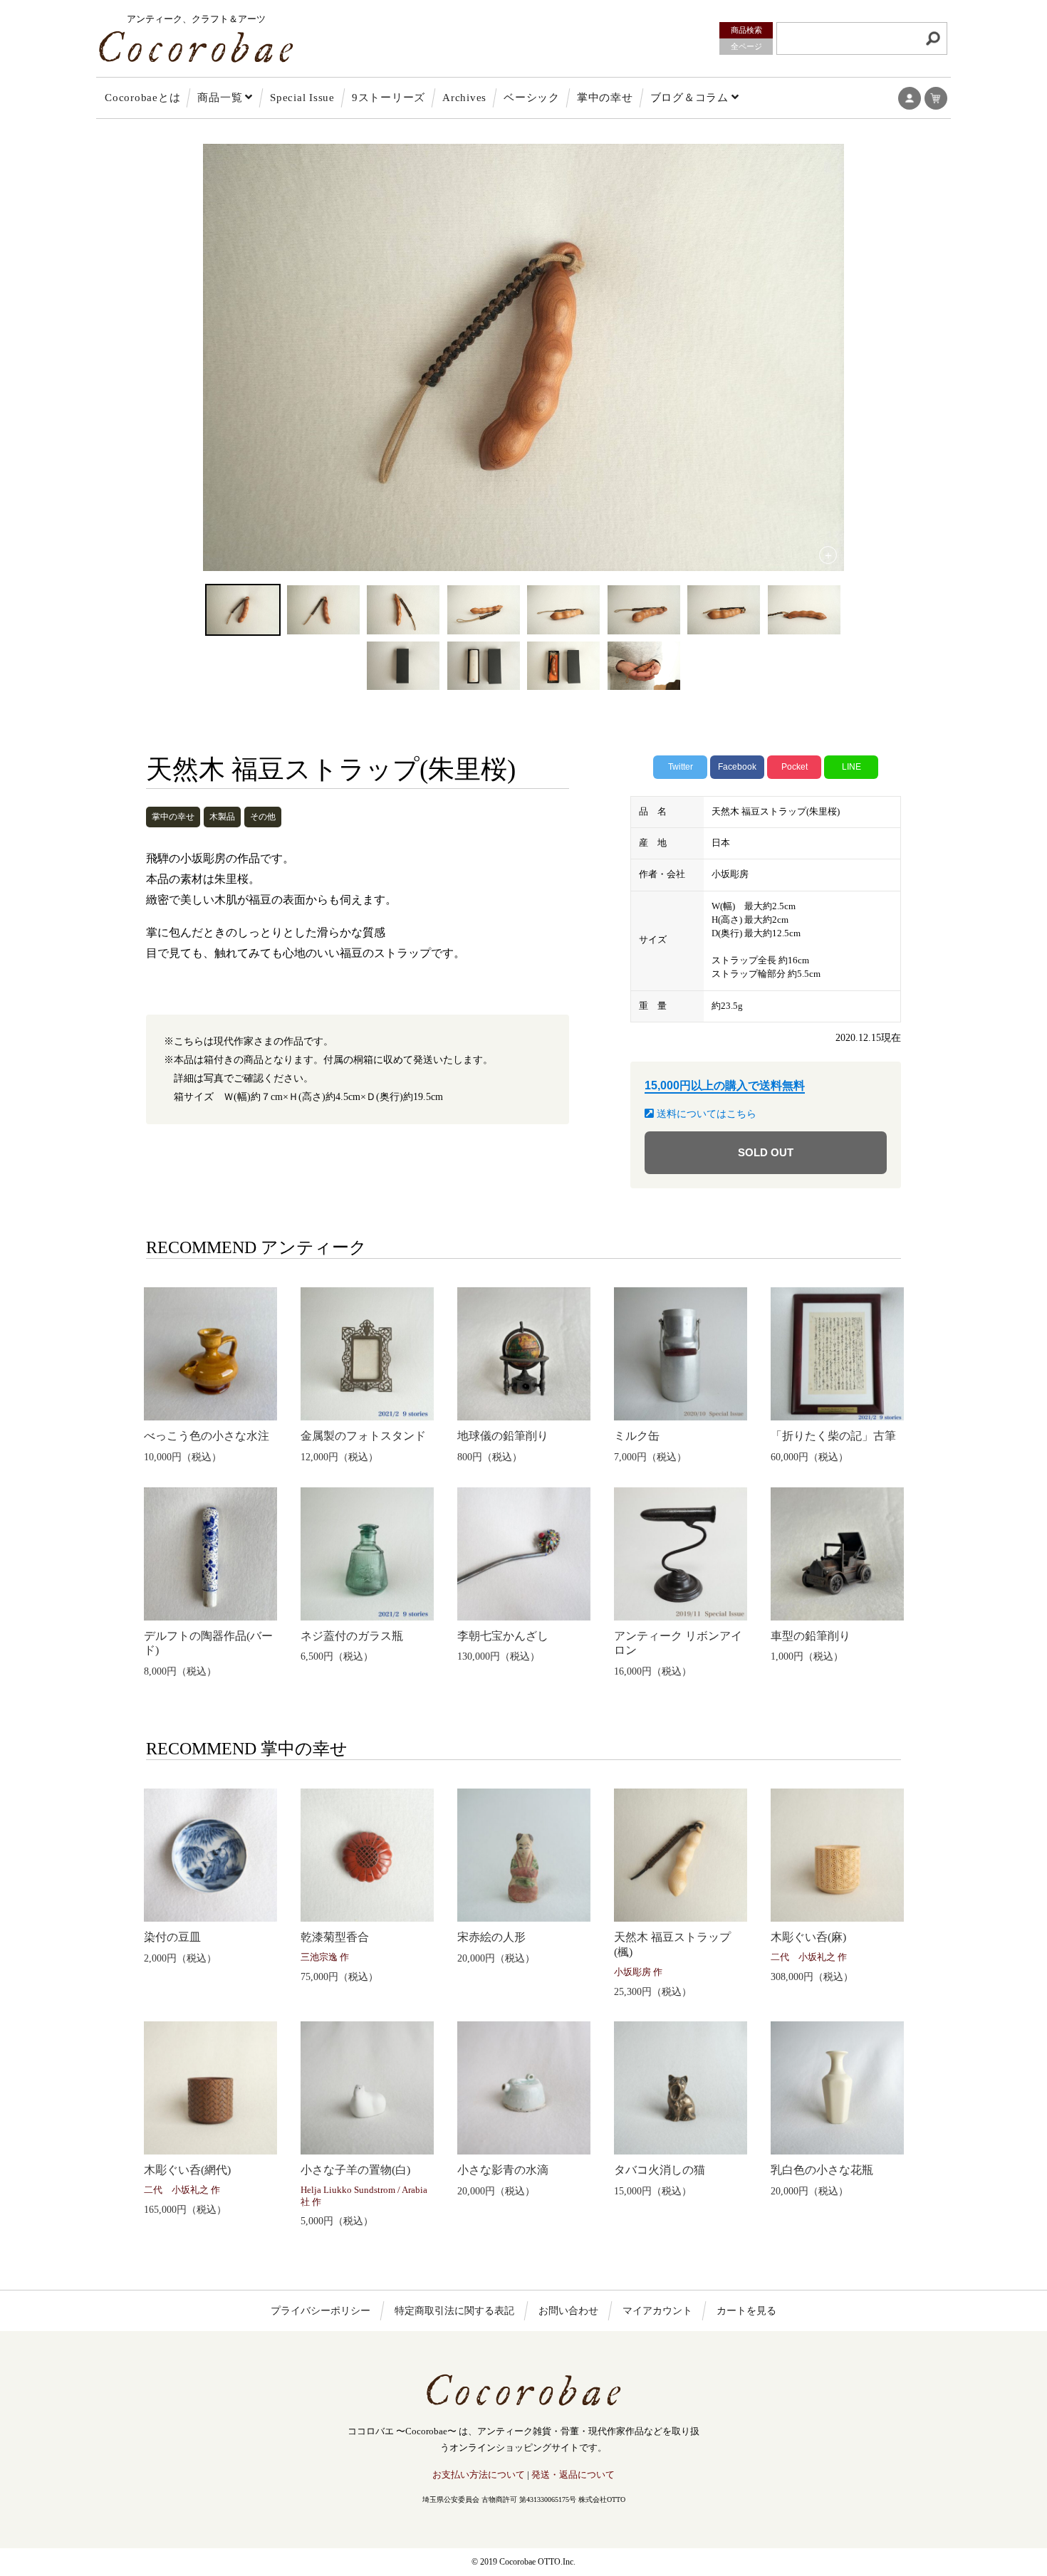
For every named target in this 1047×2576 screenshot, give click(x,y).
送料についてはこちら (705, 1114)
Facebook (737, 767)
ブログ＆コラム (689, 98)
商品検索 (746, 30)
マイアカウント (657, 2311)
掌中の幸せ (605, 98)
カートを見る (746, 2311)
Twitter (681, 767)
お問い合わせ (568, 2311)
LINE (851, 767)
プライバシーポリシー (321, 2311)
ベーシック (532, 98)
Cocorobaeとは (142, 98)
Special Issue (302, 98)
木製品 (222, 817)
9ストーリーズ (389, 98)
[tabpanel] (523, 357)
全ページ (746, 46)
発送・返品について (573, 2475)
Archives (464, 98)
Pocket (795, 767)
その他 (263, 817)
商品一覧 (220, 98)
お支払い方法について (479, 2475)
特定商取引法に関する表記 (454, 2311)
